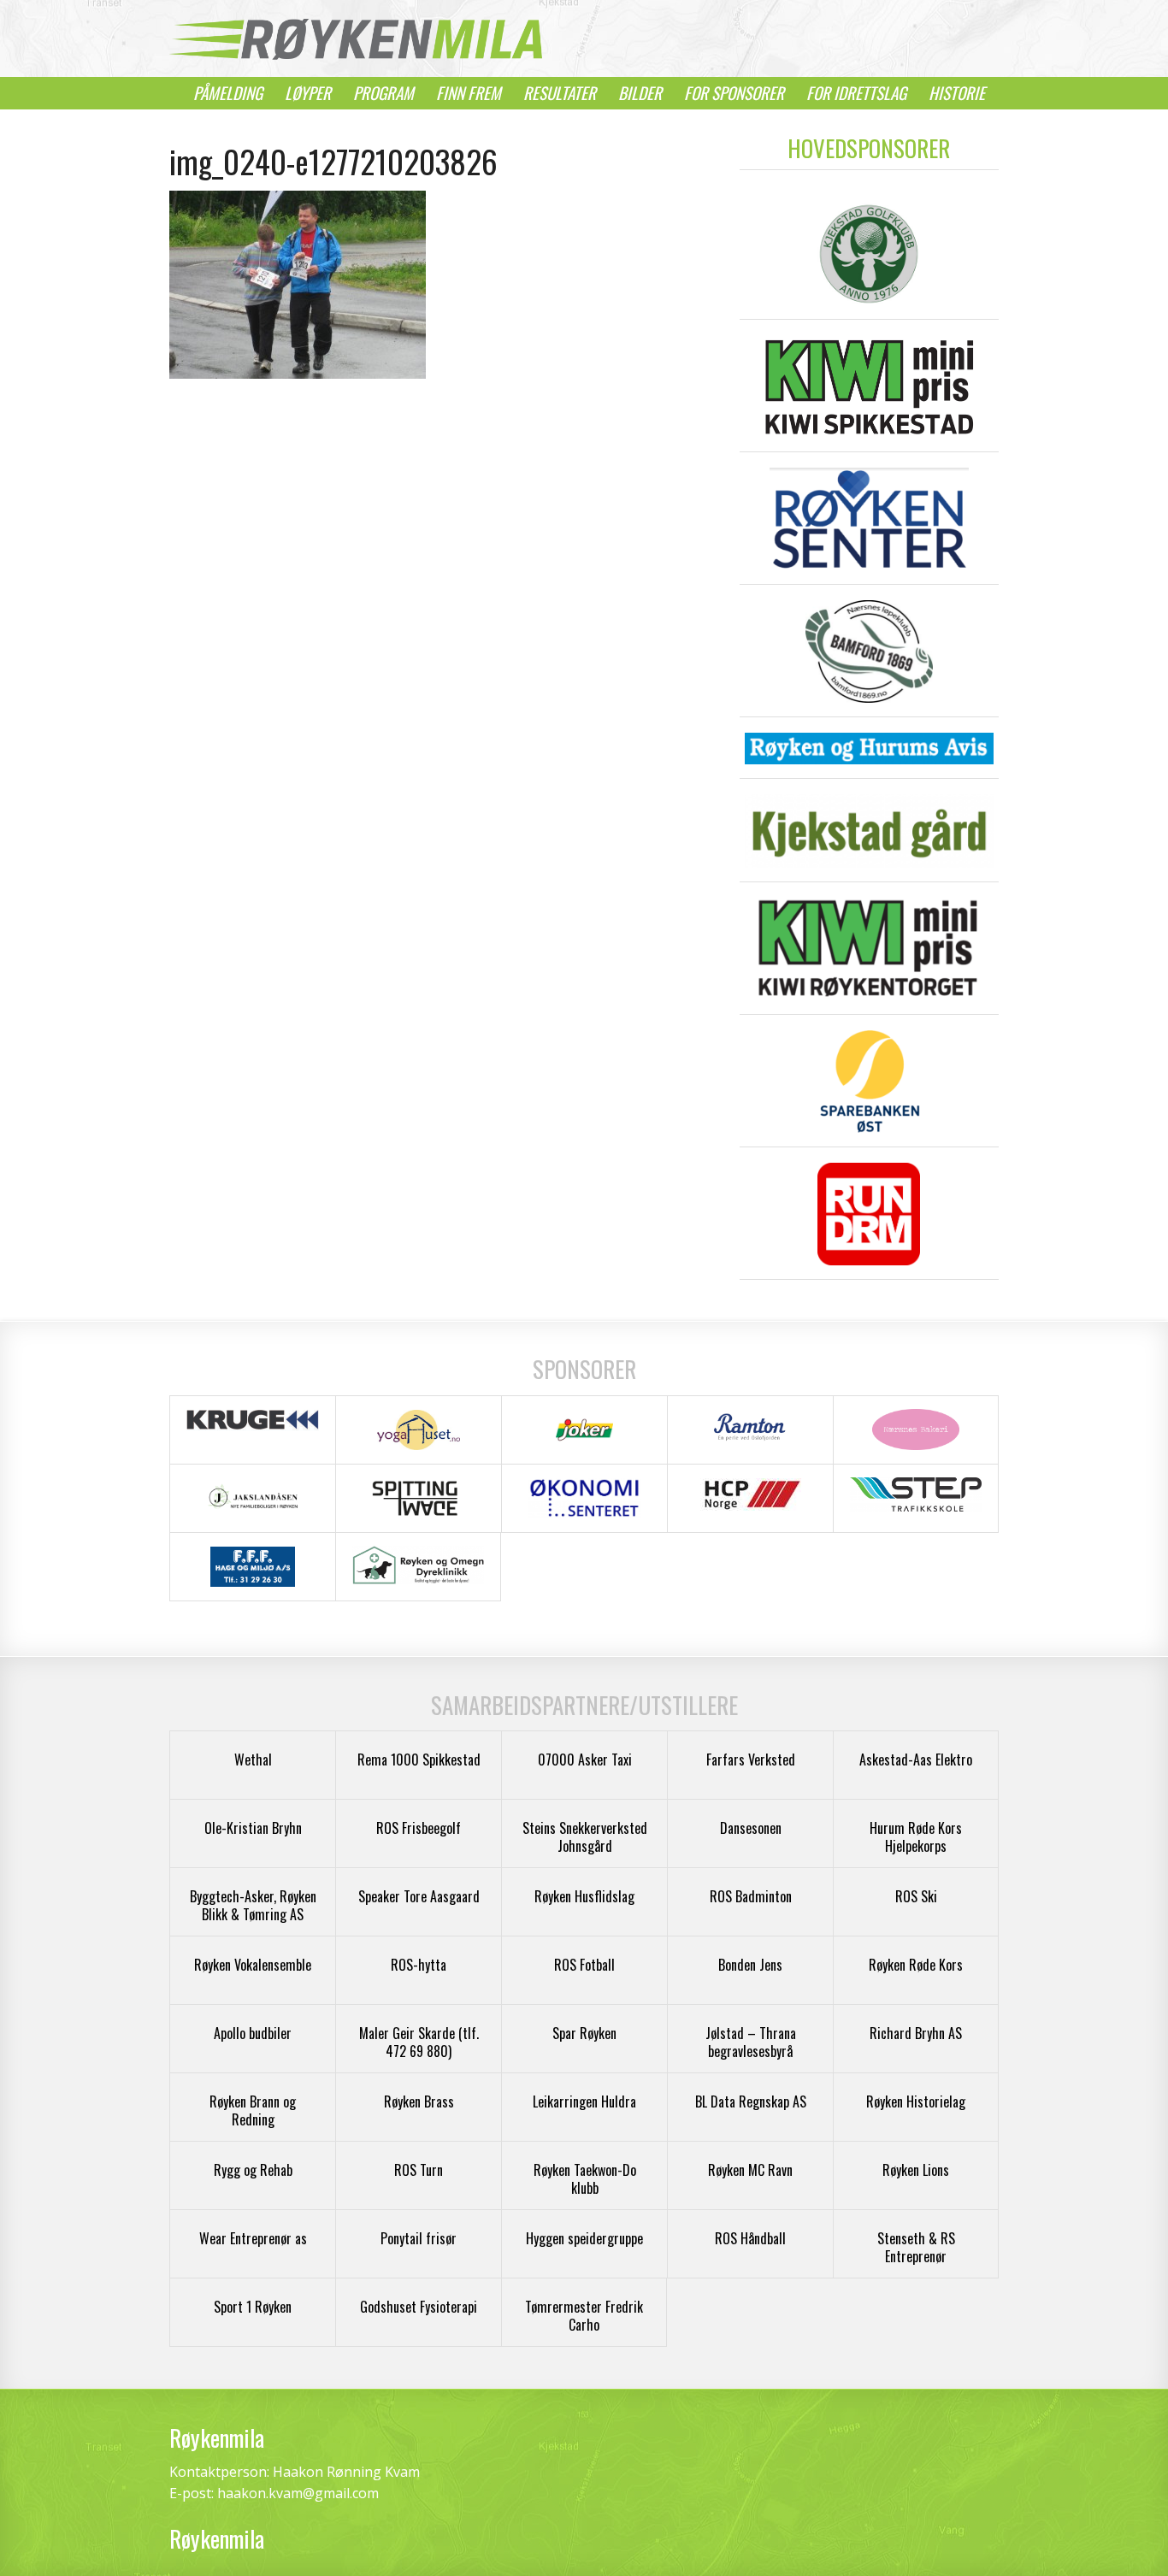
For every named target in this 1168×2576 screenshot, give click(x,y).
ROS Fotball (584, 1965)
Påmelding (228, 93)
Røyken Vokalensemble (253, 1965)
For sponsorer (734, 93)
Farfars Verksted (751, 1760)
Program (383, 93)
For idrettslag (856, 93)
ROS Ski (916, 1896)
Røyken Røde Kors (916, 1965)
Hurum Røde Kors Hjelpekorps (916, 1837)
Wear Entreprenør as (253, 2238)
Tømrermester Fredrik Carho (584, 2316)
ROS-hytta (419, 1965)
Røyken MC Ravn (750, 2170)
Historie (957, 93)
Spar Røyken (584, 2033)
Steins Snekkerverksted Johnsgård (585, 1837)
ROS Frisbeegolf (419, 1828)
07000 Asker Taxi (585, 1760)
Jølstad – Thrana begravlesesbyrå (751, 2042)
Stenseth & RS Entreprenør (916, 2247)
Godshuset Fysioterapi (419, 2307)
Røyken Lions (916, 2170)
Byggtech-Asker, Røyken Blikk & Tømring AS (253, 1905)
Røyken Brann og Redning (253, 2110)
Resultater (560, 93)
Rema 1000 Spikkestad (419, 1760)
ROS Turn (419, 2170)
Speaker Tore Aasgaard (419, 1896)
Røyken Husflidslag (584, 1896)
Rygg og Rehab (253, 2170)
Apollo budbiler (253, 2033)
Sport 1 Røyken (253, 2307)
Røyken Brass (419, 2101)
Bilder (640, 93)
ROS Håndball (750, 2238)
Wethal (253, 1760)
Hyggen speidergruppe (584, 2238)
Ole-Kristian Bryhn (253, 1828)
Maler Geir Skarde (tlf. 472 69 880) (419, 2042)
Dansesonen (751, 1828)
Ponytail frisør (419, 2238)
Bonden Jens (750, 1965)
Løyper (308, 93)
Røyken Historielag (916, 2101)
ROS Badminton (751, 1896)
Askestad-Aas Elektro (916, 1760)
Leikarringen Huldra (584, 2101)
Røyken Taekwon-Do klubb (585, 2179)
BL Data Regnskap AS (751, 2101)
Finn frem (469, 93)
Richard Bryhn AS (916, 2033)
